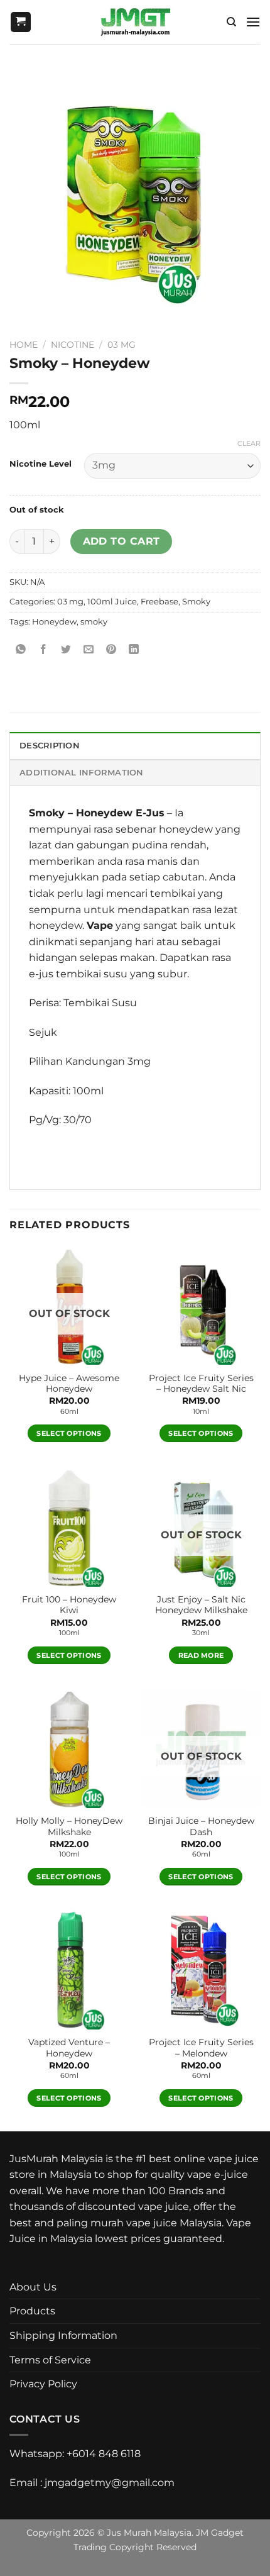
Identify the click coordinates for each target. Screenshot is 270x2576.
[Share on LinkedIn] (134, 650)
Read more (201, 1655)
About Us (33, 2287)
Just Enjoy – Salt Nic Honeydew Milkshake (201, 1605)
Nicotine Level (40, 464)
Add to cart (121, 541)
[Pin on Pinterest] (111, 650)
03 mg (121, 345)
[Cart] (21, 22)
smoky (94, 622)
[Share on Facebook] (44, 650)
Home (24, 345)
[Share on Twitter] (66, 650)
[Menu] (253, 22)
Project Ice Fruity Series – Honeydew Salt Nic (201, 1384)
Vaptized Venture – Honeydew (69, 2048)
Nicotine (73, 345)
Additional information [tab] (82, 773)
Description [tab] (50, 746)
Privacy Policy (43, 2384)
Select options (69, 1433)
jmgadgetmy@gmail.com (110, 2483)
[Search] (231, 22)
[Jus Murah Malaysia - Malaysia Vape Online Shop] (135, 22)
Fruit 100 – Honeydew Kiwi (69, 1605)
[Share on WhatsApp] (21, 650)
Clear (249, 443)
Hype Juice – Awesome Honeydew (69, 1384)
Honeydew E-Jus (120, 813)
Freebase (159, 602)
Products (32, 2311)
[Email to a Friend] (89, 650)
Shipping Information (63, 2335)
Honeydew (54, 622)
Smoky (196, 602)
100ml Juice (112, 602)
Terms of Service (50, 2360)
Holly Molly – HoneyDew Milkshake (69, 1826)
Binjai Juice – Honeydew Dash (201, 1826)
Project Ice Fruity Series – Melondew (201, 2048)
